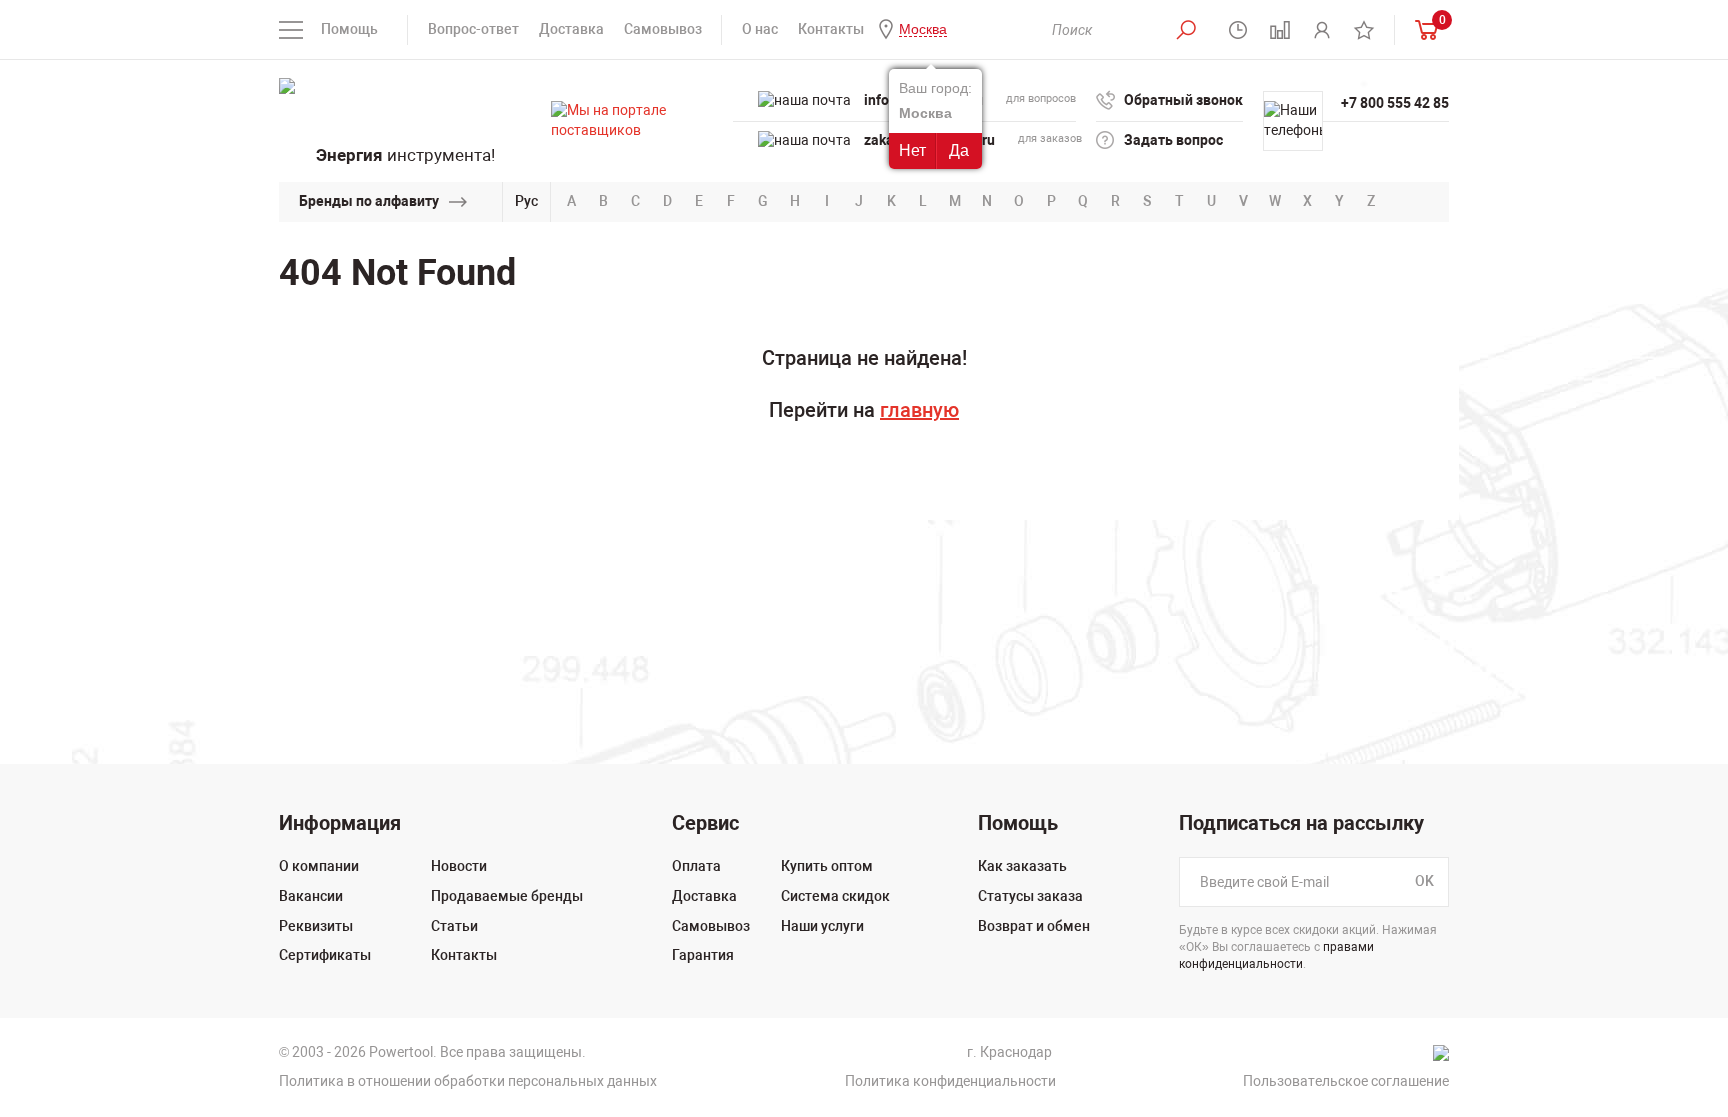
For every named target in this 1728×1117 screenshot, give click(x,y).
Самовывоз (663, 29)
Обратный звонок (1183, 100)
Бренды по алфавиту (369, 201)
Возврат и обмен (1034, 926)
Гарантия (703, 955)
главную (919, 410)
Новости (459, 866)
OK (1424, 882)
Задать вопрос (1173, 140)
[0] (1422, 29)
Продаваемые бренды (507, 896)
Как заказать (1022, 866)
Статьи (454, 926)
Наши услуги (822, 926)
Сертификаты (325, 955)
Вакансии (311, 896)
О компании (319, 866)
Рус (526, 201)
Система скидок (835, 896)
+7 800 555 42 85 (1395, 103)
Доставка (571, 29)
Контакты (831, 29)
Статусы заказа (1030, 896)
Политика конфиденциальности (950, 1081)
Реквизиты (316, 926)
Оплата (696, 866)
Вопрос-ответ (473, 29)
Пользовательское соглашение (1346, 1081)
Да (959, 150)
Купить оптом (827, 866)
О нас (760, 29)
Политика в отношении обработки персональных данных (468, 1081)
